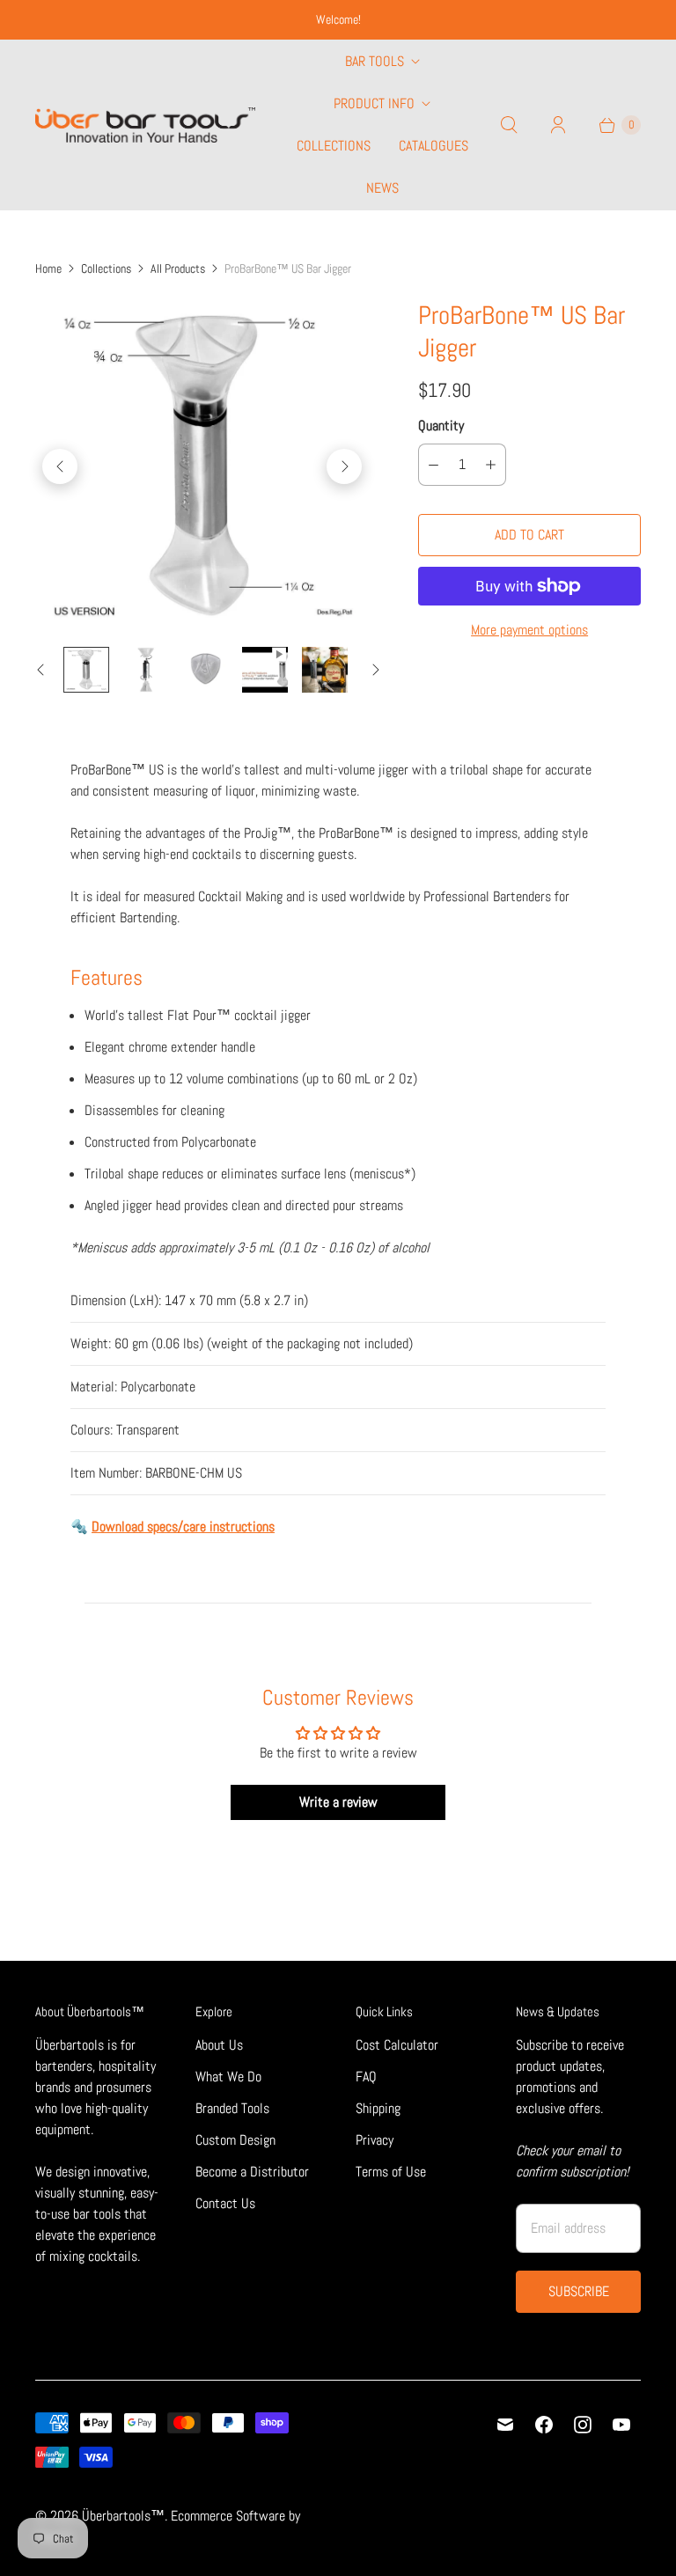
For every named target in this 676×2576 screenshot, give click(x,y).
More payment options (529, 630)
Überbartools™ (123, 2516)
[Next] (344, 466)
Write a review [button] (338, 1802)
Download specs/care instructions (183, 1527)
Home (48, 268)
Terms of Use (391, 2172)
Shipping (378, 2108)
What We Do (228, 2077)
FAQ (366, 2077)
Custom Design (235, 2140)
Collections (334, 146)
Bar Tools (375, 61)
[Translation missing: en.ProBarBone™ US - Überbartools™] (86, 670)
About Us (219, 2045)
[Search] (509, 125)
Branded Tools (232, 2108)
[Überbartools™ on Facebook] (544, 2425)
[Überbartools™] (145, 125)
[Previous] (60, 466)
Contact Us (225, 2203)
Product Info (374, 103)
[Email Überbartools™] (505, 2425)
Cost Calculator (397, 2045)
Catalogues (434, 146)
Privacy (375, 2140)
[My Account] (558, 125)
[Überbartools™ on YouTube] (621, 2425)
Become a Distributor (252, 2172)
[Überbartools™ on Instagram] (583, 2425)
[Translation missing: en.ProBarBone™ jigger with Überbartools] (265, 670)
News (382, 188)
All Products (178, 268)
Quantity (441, 426)
